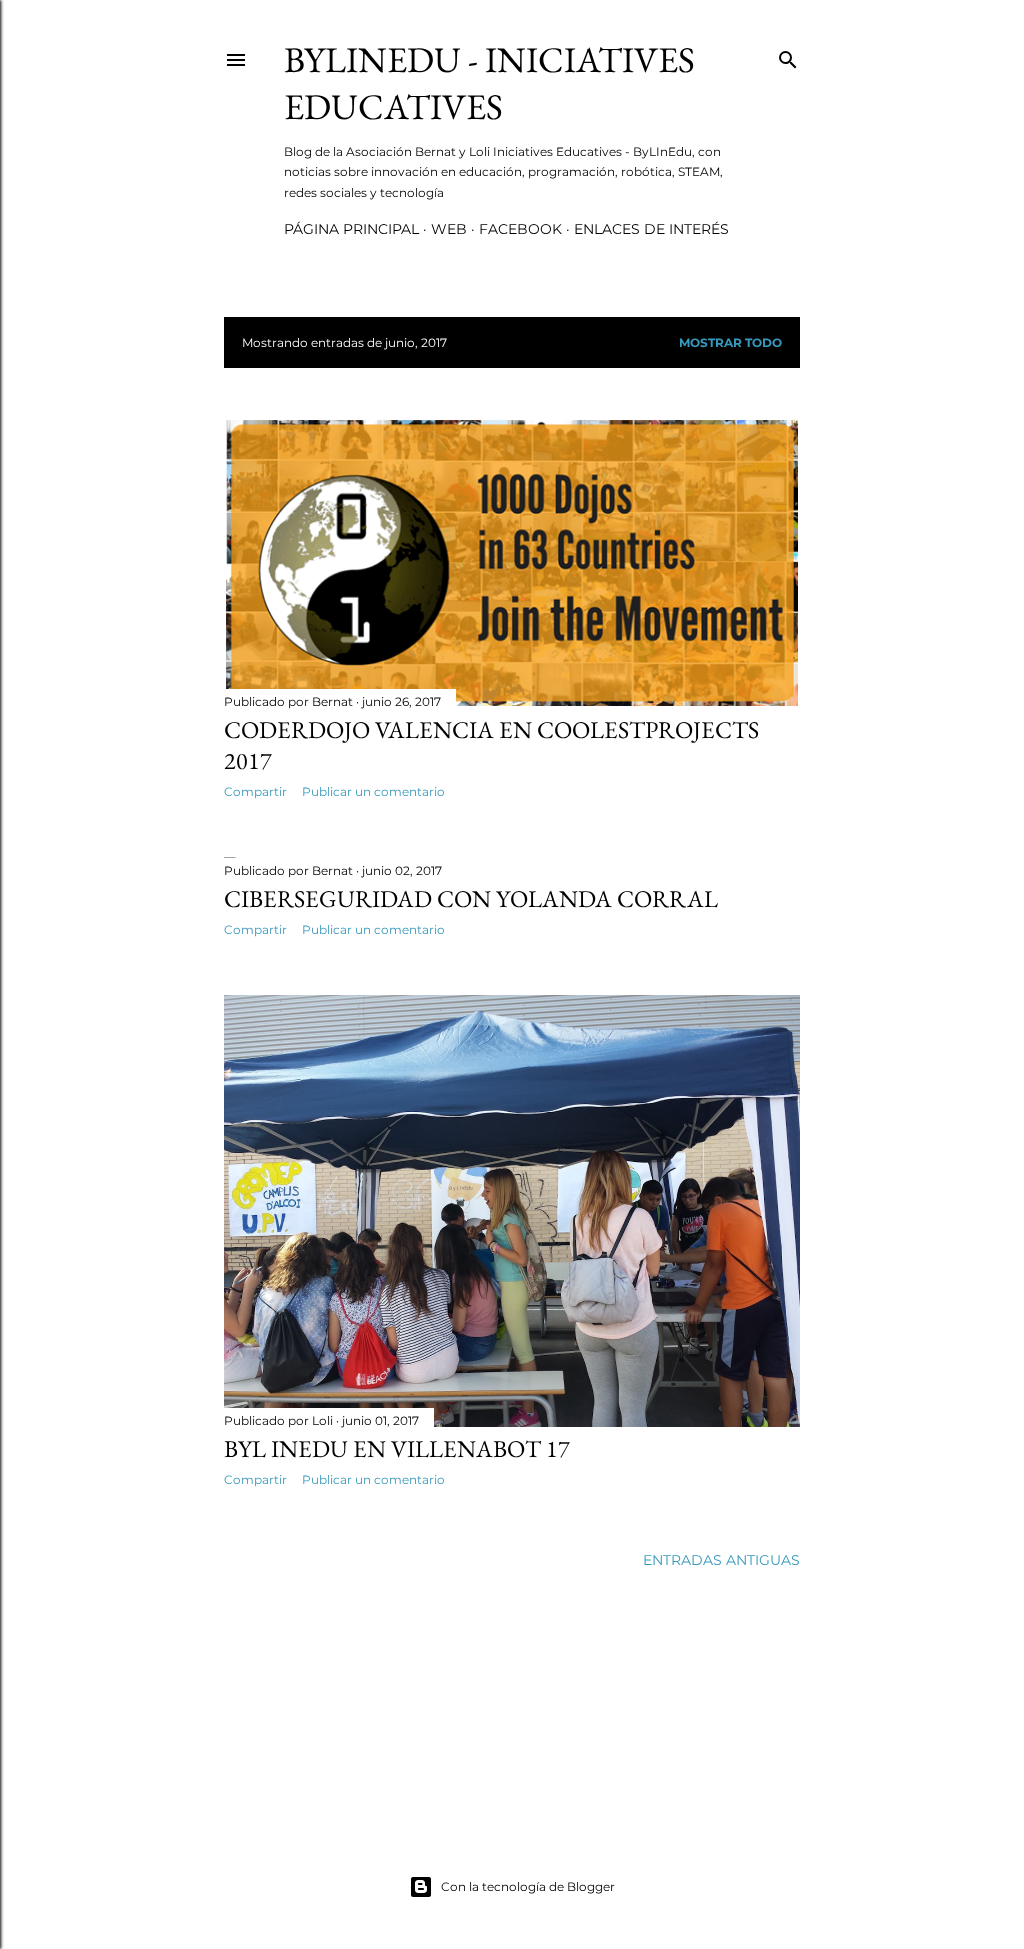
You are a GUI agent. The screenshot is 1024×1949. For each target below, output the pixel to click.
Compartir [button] (255, 791)
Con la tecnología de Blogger (528, 1886)
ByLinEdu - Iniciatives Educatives (489, 83)
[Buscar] (788, 55)
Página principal (351, 229)
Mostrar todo (730, 342)
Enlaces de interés (651, 229)
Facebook (520, 229)
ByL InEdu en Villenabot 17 (397, 1448)
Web (449, 229)
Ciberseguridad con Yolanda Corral (471, 898)
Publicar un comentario (373, 791)
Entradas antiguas (721, 1560)
